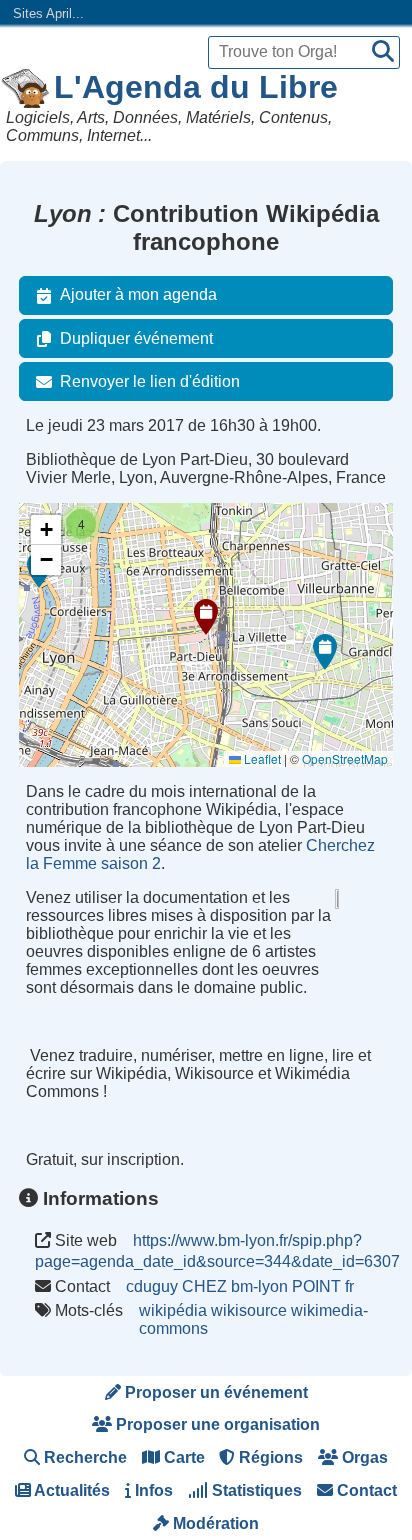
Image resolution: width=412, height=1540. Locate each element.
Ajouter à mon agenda (138, 294)
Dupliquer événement (136, 338)
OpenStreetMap (345, 758)
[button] (206, 617)
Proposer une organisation (216, 1424)
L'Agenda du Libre (196, 87)
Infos (152, 1490)
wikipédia (173, 1310)
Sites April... (48, 13)
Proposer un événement (214, 1392)
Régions (269, 1457)
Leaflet (261, 758)
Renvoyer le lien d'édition (150, 381)
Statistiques (255, 1490)
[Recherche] (383, 52)
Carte (182, 1457)
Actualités (70, 1490)
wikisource (249, 1310)
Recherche (83, 1457)
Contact (365, 1490)
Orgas (363, 1457)
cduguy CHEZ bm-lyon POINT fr (240, 1286)
